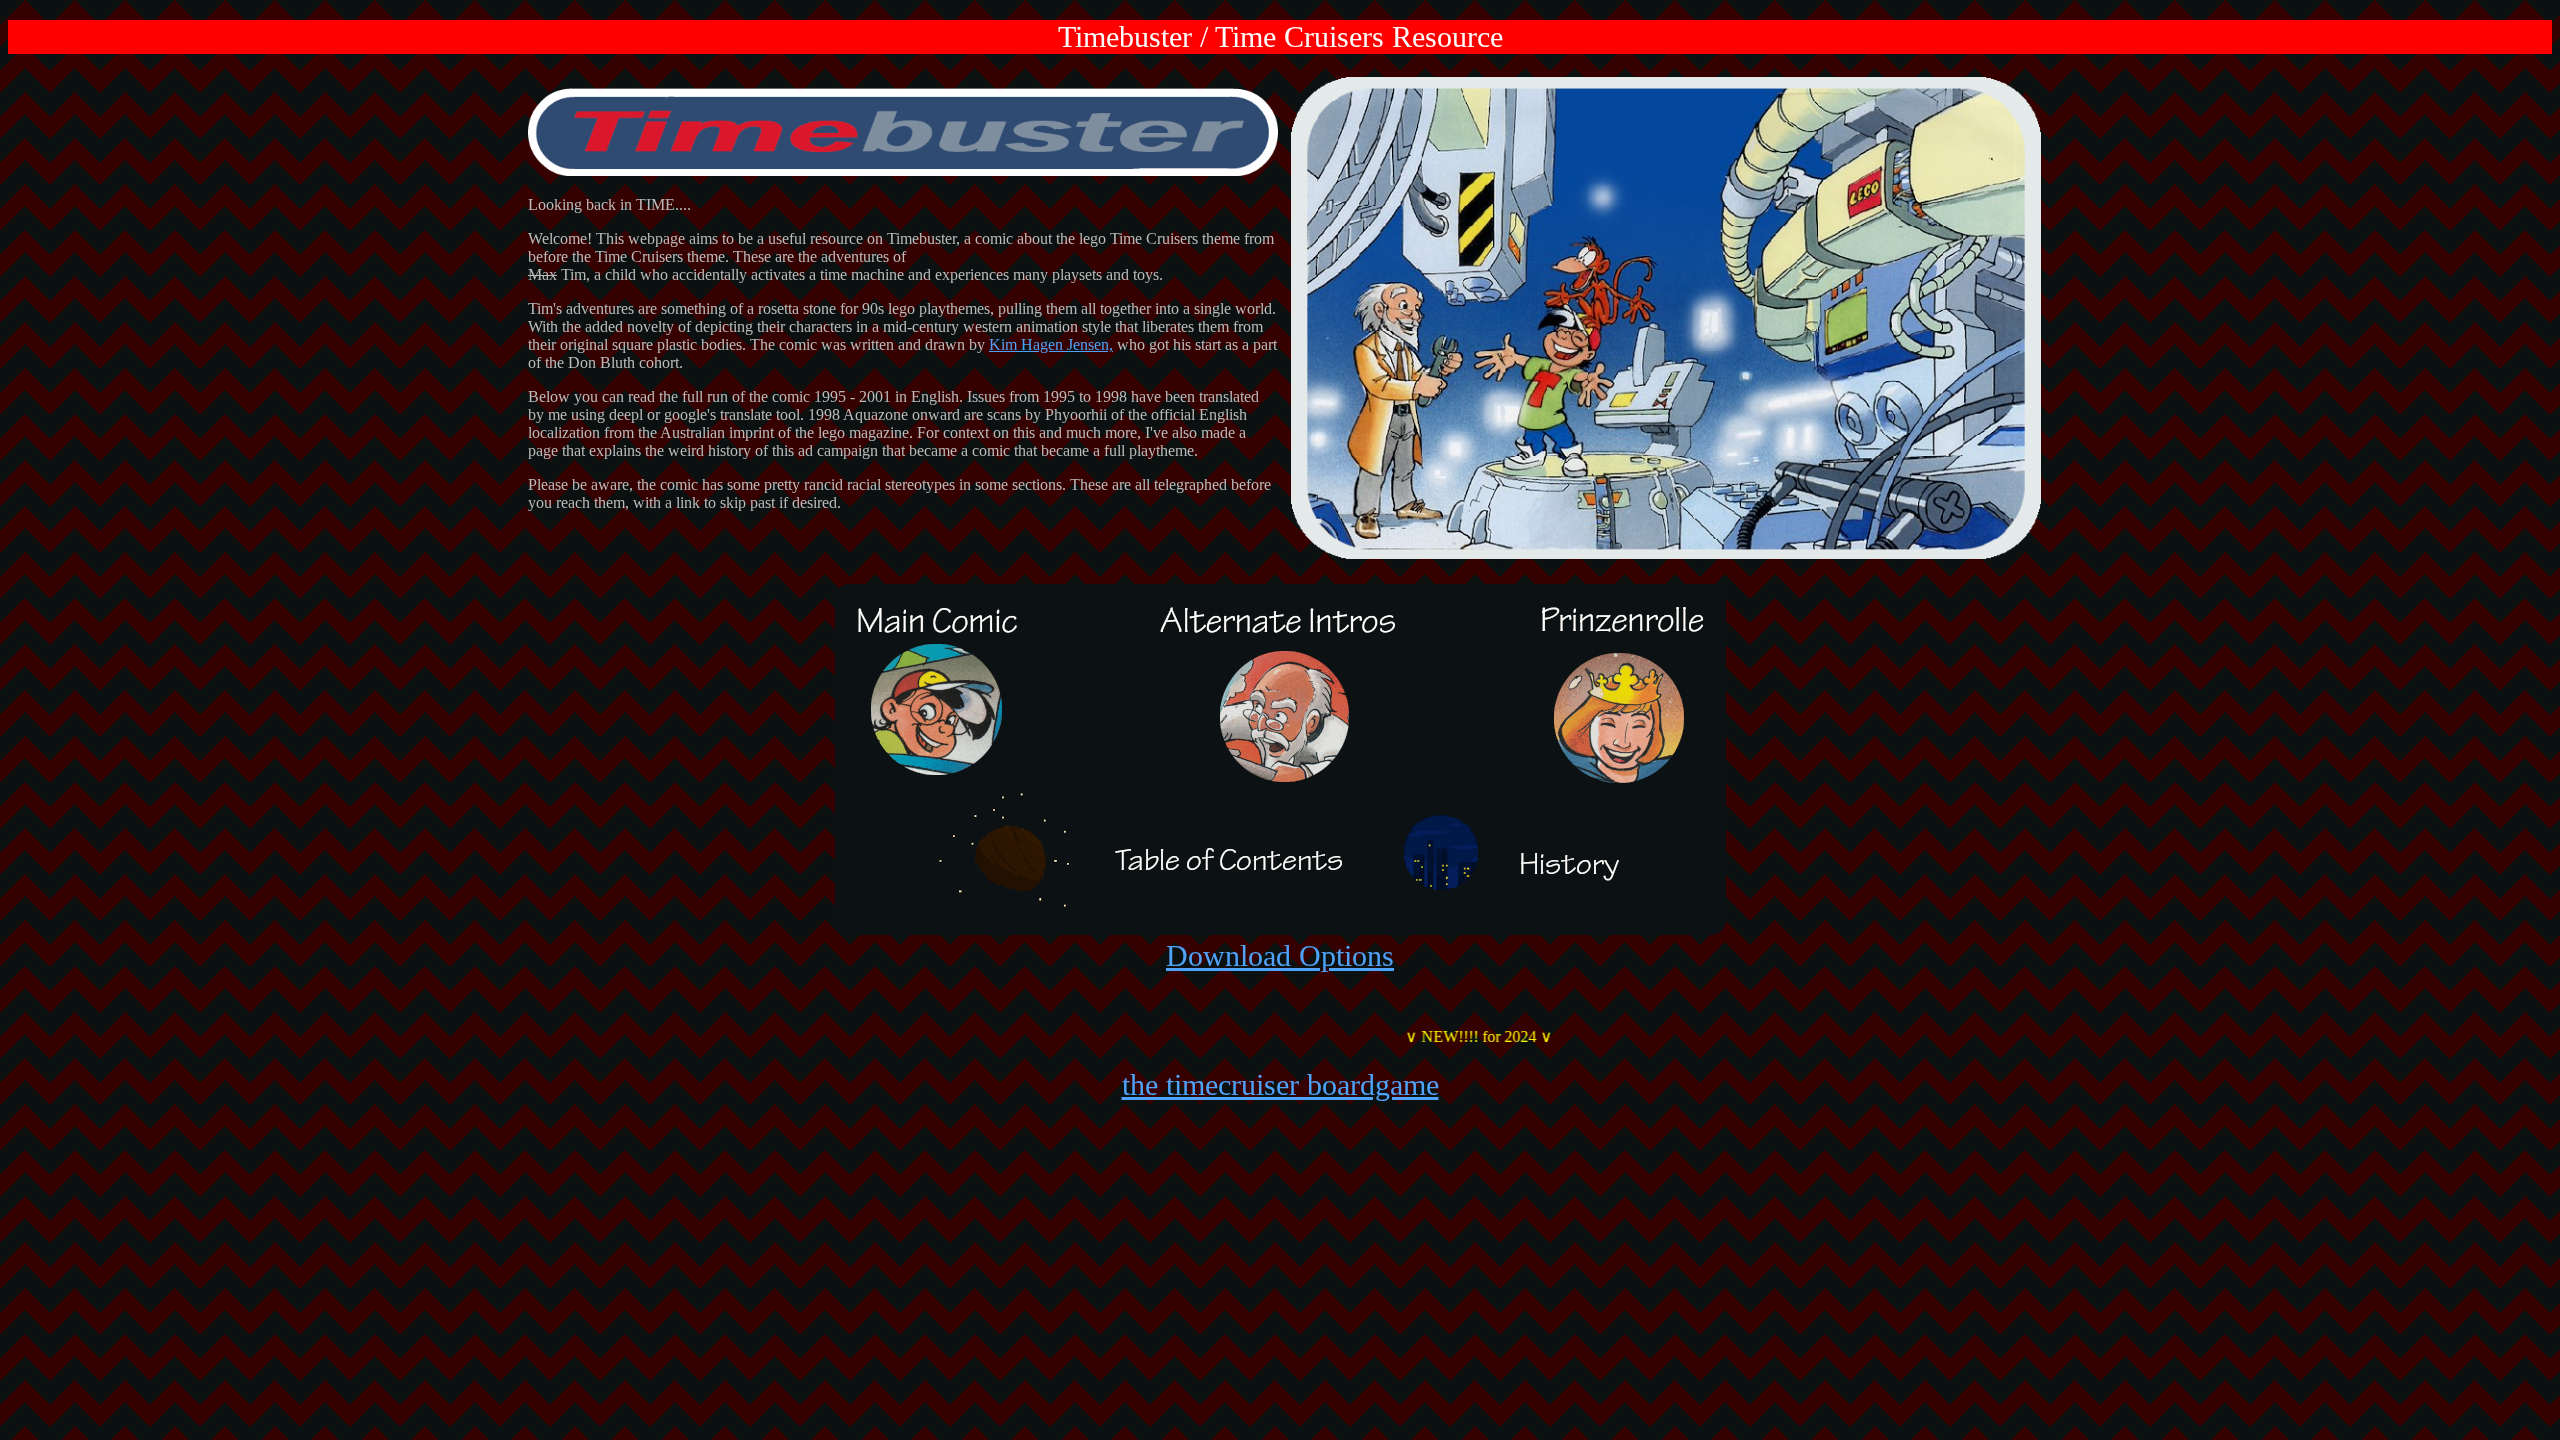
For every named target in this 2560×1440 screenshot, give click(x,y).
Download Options (1280, 955)
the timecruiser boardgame (1280, 1084)
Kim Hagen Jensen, (1051, 344)
